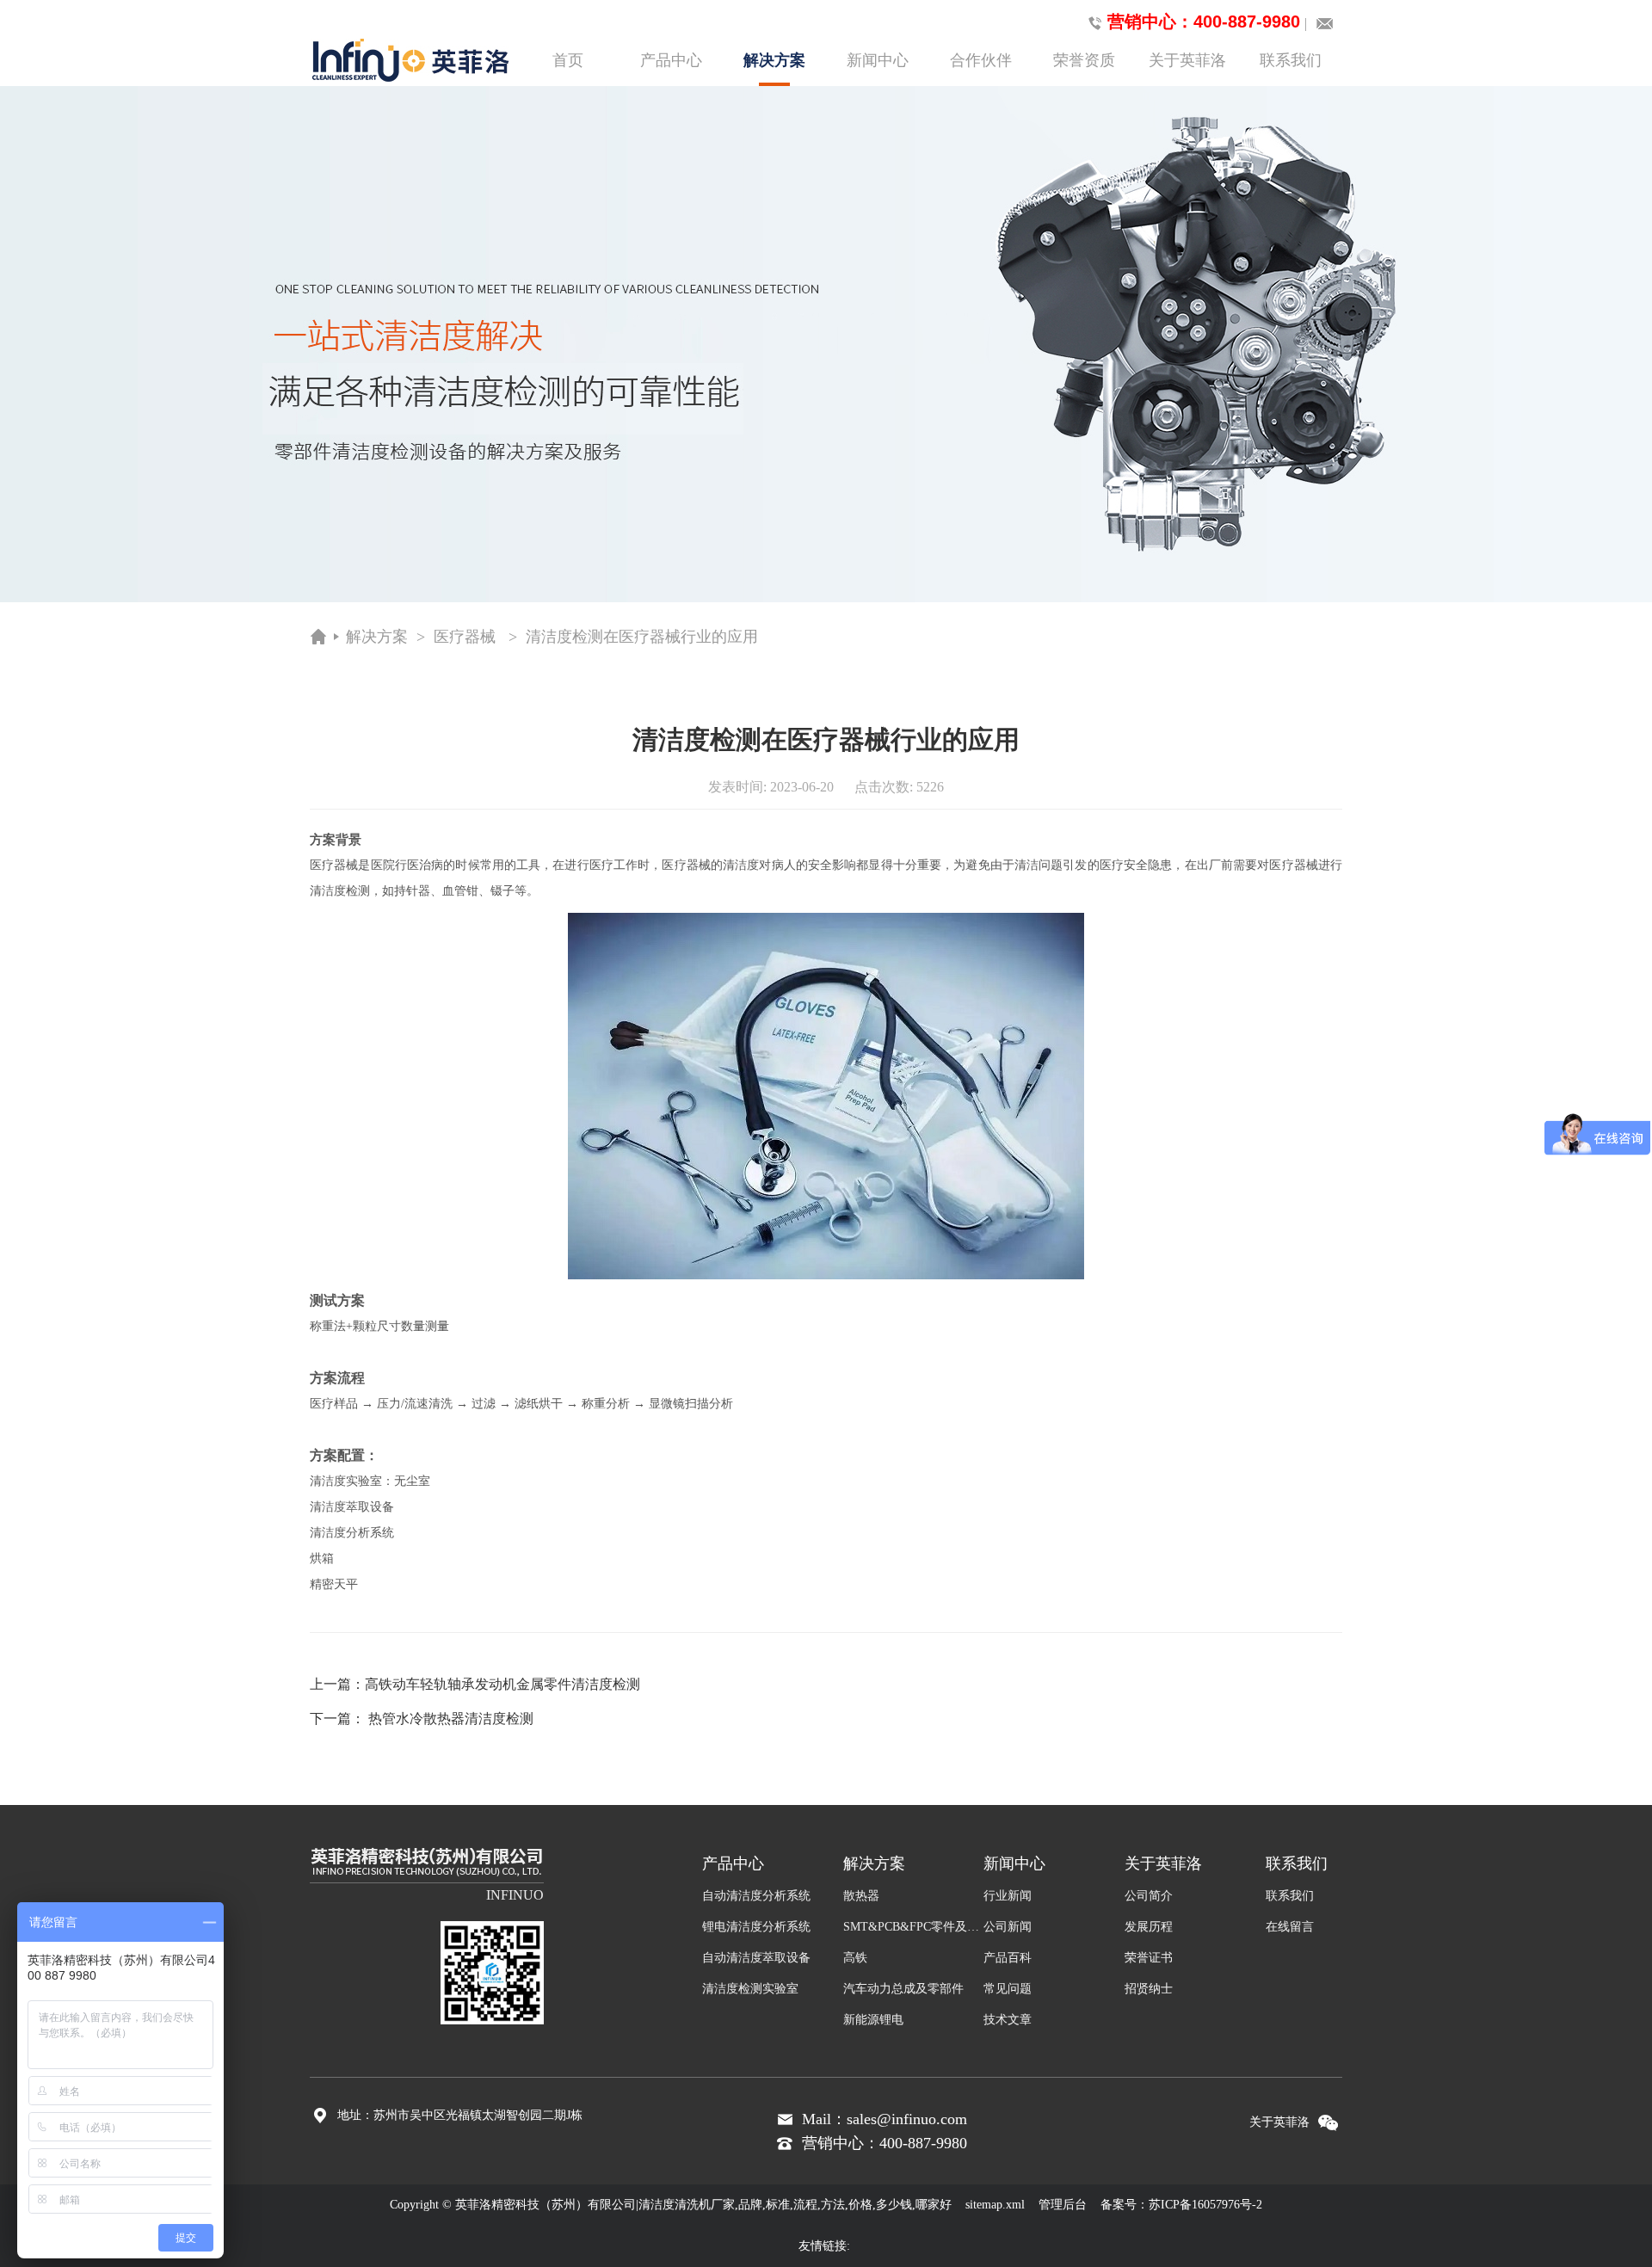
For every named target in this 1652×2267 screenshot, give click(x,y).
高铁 (855, 1958)
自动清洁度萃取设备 (756, 1958)
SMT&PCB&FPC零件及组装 (914, 1927)
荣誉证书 (1149, 1958)
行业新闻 (1008, 1896)
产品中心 (671, 60)
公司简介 (1149, 1896)
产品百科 (1008, 1958)
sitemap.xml (995, 2205)
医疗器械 (465, 637)
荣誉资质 (1084, 60)
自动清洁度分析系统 (756, 1896)
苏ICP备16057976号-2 (1205, 2205)
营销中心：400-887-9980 (1204, 22)
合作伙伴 (981, 60)
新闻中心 (878, 60)
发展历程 (1149, 1927)
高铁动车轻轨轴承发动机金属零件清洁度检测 (502, 1684)
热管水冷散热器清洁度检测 (451, 1719)
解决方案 (774, 60)
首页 (568, 60)
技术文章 (1008, 2020)
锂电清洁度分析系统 (756, 1927)
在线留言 (1290, 1927)
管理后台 (1063, 2205)
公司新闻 (1008, 1927)
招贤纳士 (1149, 1989)
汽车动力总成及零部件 (903, 1989)
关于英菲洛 (1187, 60)
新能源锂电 (873, 2020)
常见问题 (1008, 1989)
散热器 (861, 1896)
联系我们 (1291, 60)
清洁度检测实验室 (750, 1989)
